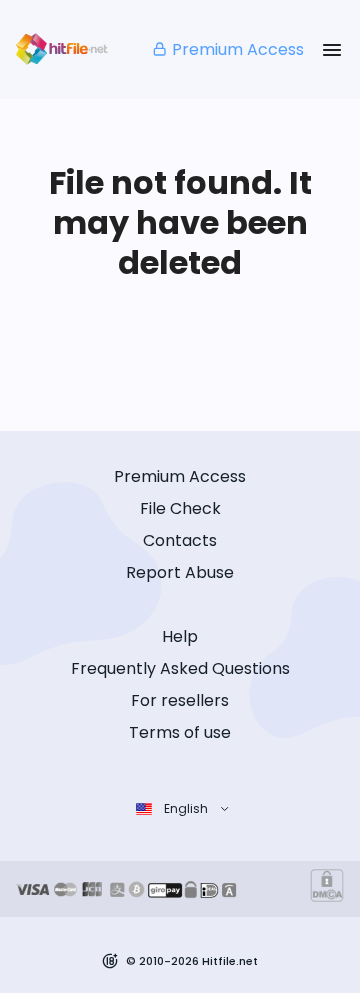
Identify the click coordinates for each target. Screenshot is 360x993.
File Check (180, 508)
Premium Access (238, 49)
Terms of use (180, 732)
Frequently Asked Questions (180, 668)
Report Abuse (180, 572)
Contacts (180, 540)
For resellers (180, 700)
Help (180, 636)
